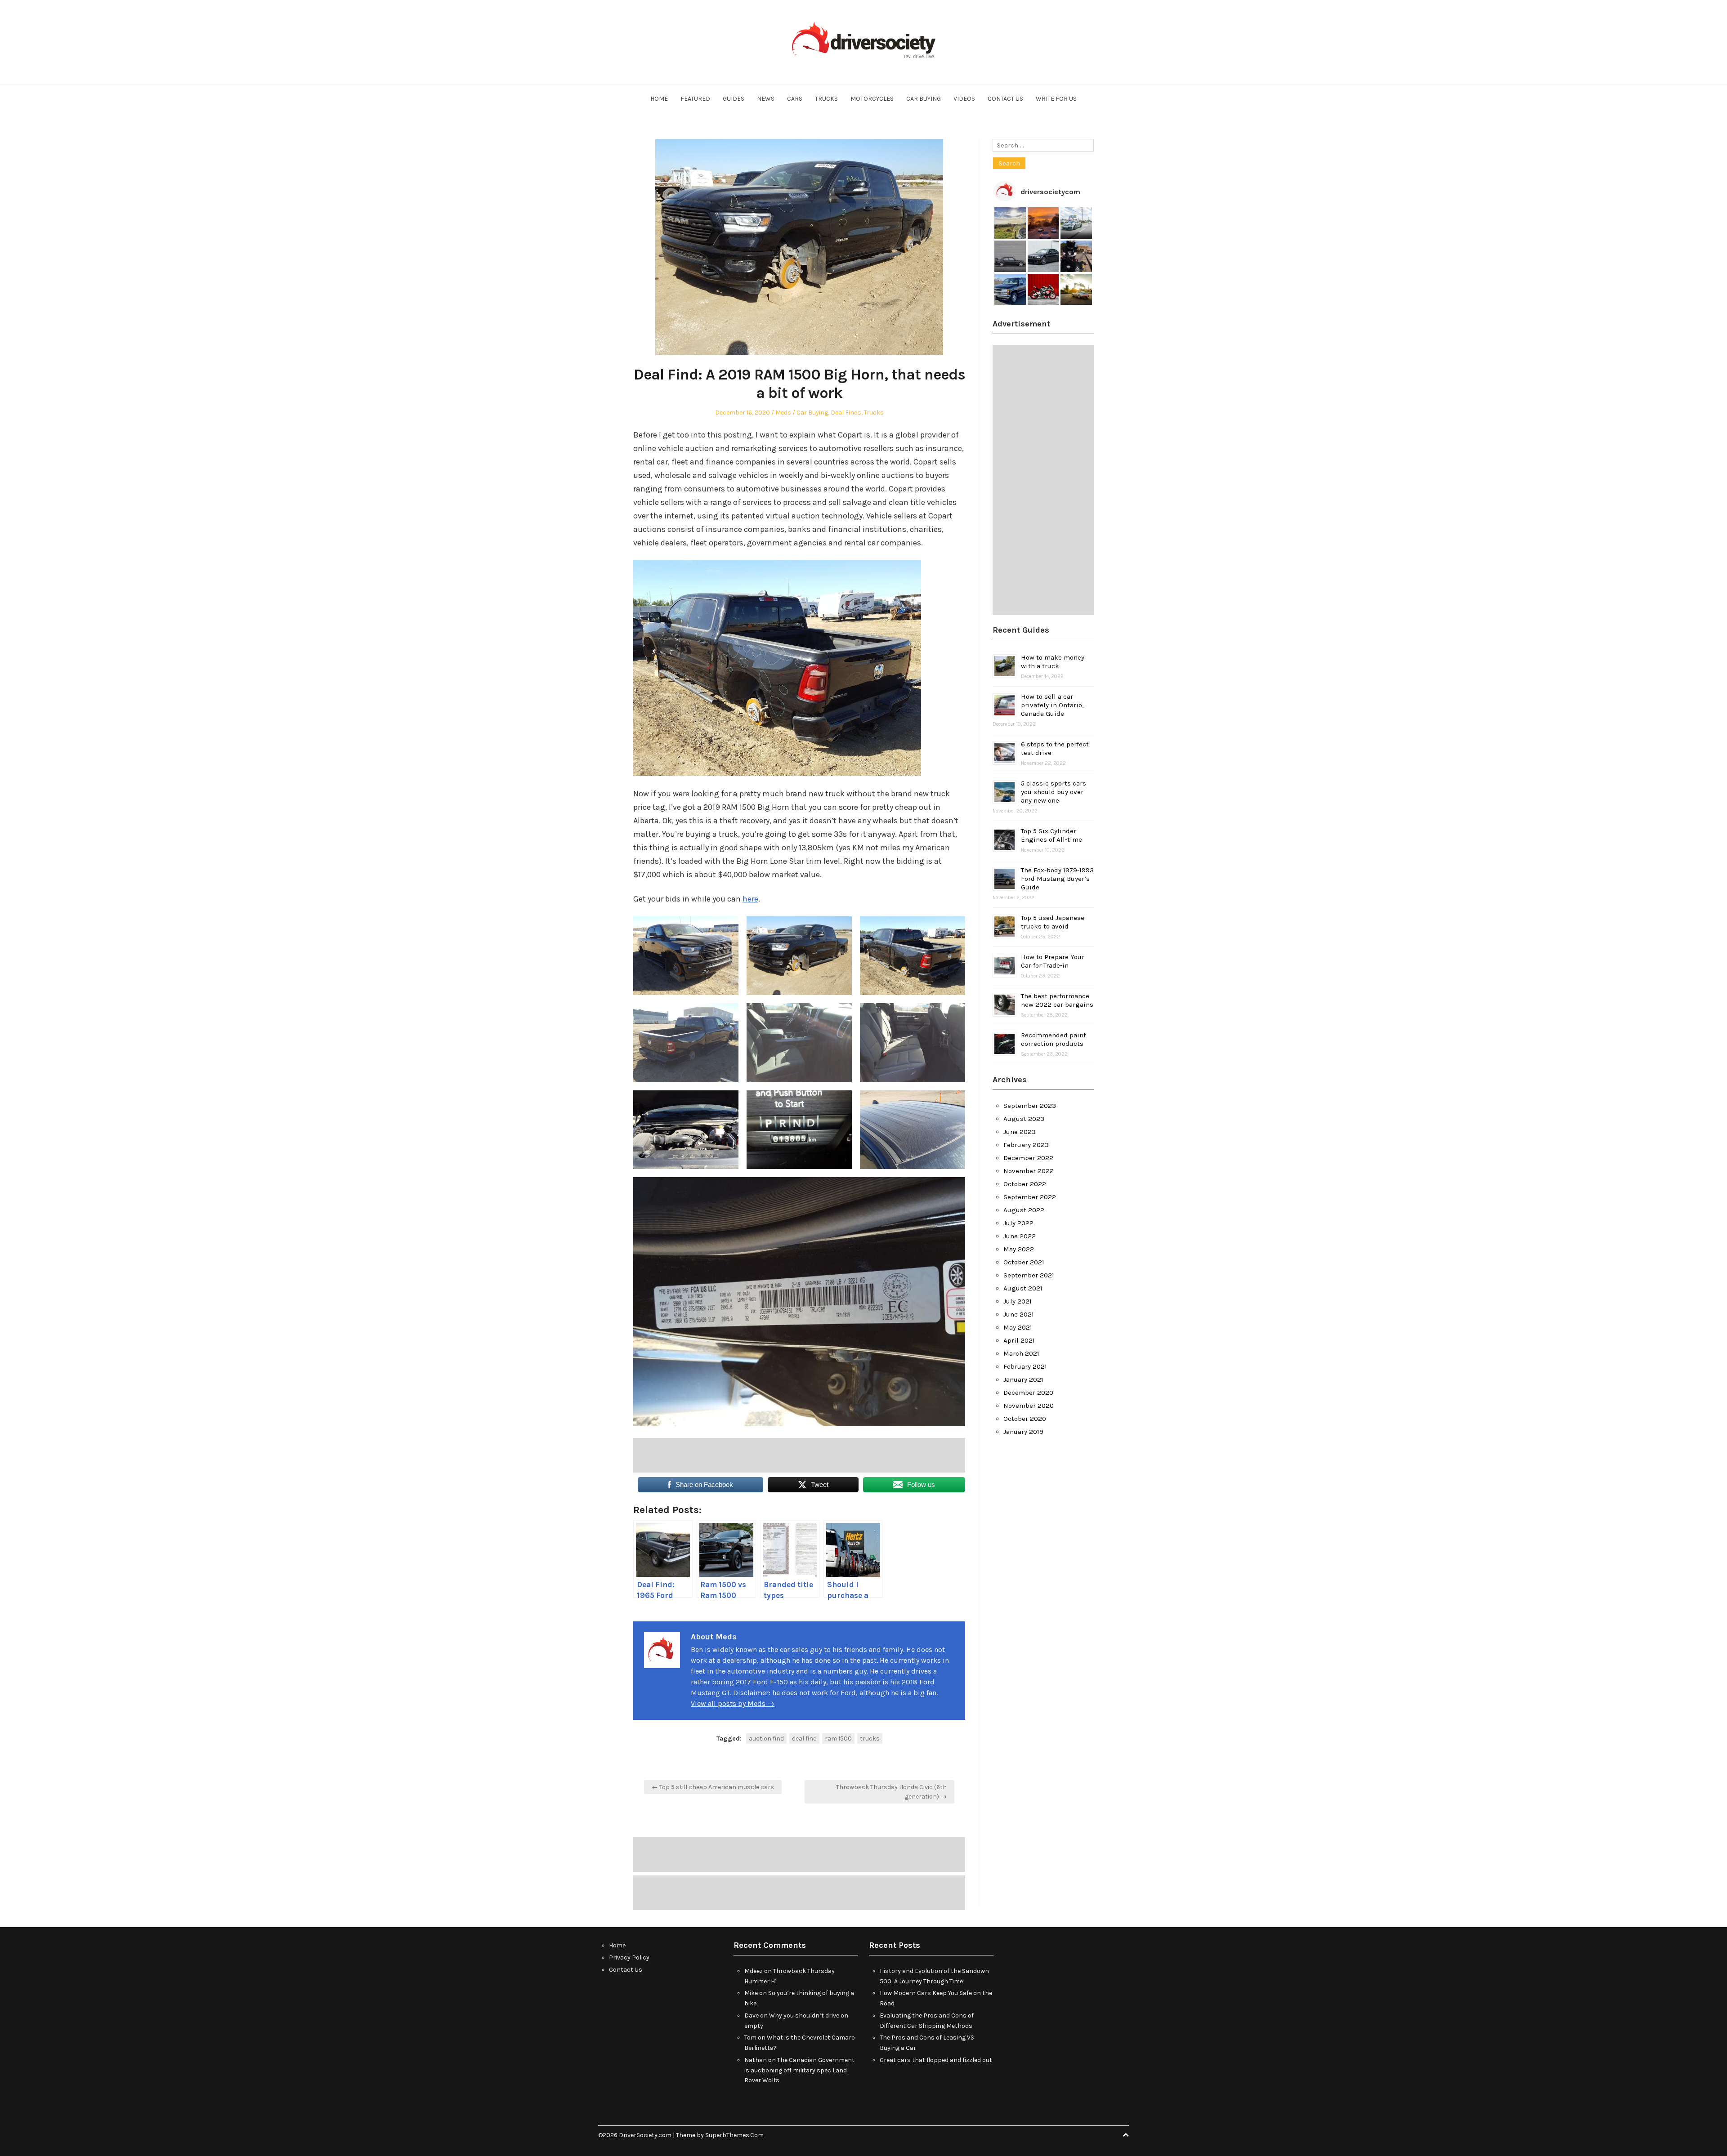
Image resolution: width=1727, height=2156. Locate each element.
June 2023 (1020, 1132)
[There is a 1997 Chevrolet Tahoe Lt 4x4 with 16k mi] (1010, 290)
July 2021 (1018, 1301)
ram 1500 (838, 1739)
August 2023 (1024, 1119)
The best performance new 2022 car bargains (1057, 1000)
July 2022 (1018, 1223)
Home (659, 99)
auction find (766, 1739)
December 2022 (1028, 1158)
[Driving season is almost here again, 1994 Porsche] (1076, 290)
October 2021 (1024, 1262)
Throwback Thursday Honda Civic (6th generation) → (891, 1792)
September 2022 (1030, 1197)
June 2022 (1020, 1236)
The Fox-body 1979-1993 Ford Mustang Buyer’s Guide (1057, 879)
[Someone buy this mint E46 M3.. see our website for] (1043, 256)
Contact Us (1005, 99)
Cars (795, 99)
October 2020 (1025, 1419)
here (750, 899)
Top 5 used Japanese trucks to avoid (1053, 922)
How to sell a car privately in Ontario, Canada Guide (1052, 705)
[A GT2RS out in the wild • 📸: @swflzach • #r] (1076, 223)
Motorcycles (872, 99)
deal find (804, 1739)
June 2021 (1019, 1314)
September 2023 (1030, 1106)
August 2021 (1023, 1288)
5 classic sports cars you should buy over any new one (1054, 792)
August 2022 (1024, 1210)
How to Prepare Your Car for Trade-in (1053, 961)
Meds (783, 413)
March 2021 (1021, 1353)
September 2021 (1029, 1275)
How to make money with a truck (1053, 662)
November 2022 (1029, 1171)
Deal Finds (846, 413)
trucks (870, 1739)
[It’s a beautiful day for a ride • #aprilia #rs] (1043, 290)
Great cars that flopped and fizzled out (936, 2060)
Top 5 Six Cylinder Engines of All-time (1051, 835)
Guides (734, 99)
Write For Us (1056, 99)
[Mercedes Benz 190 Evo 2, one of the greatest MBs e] (1010, 256)
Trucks (826, 99)
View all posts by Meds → (733, 1703)
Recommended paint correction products (1054, 1039)
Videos (964, 99)
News (766, 99)
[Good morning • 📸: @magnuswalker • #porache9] (1043, 223)
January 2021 (1023, 1379)
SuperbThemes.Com (734, 2135)
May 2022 (1019, 1249)
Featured (695, 99)
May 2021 (1018, 1327)
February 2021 (1025, 1366)
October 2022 (1025, 1184)
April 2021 (1019, 1340)
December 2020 (1028, 1393)
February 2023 (1026, 1145)
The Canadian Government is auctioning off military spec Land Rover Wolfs (799, 2070)
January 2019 (1023, 1432)
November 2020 (1029, 1406)
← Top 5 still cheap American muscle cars (713, 1787)
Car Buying (924, 99)
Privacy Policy (629, 1957)
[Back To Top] (1126, 2135)
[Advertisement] (799, 1455)
